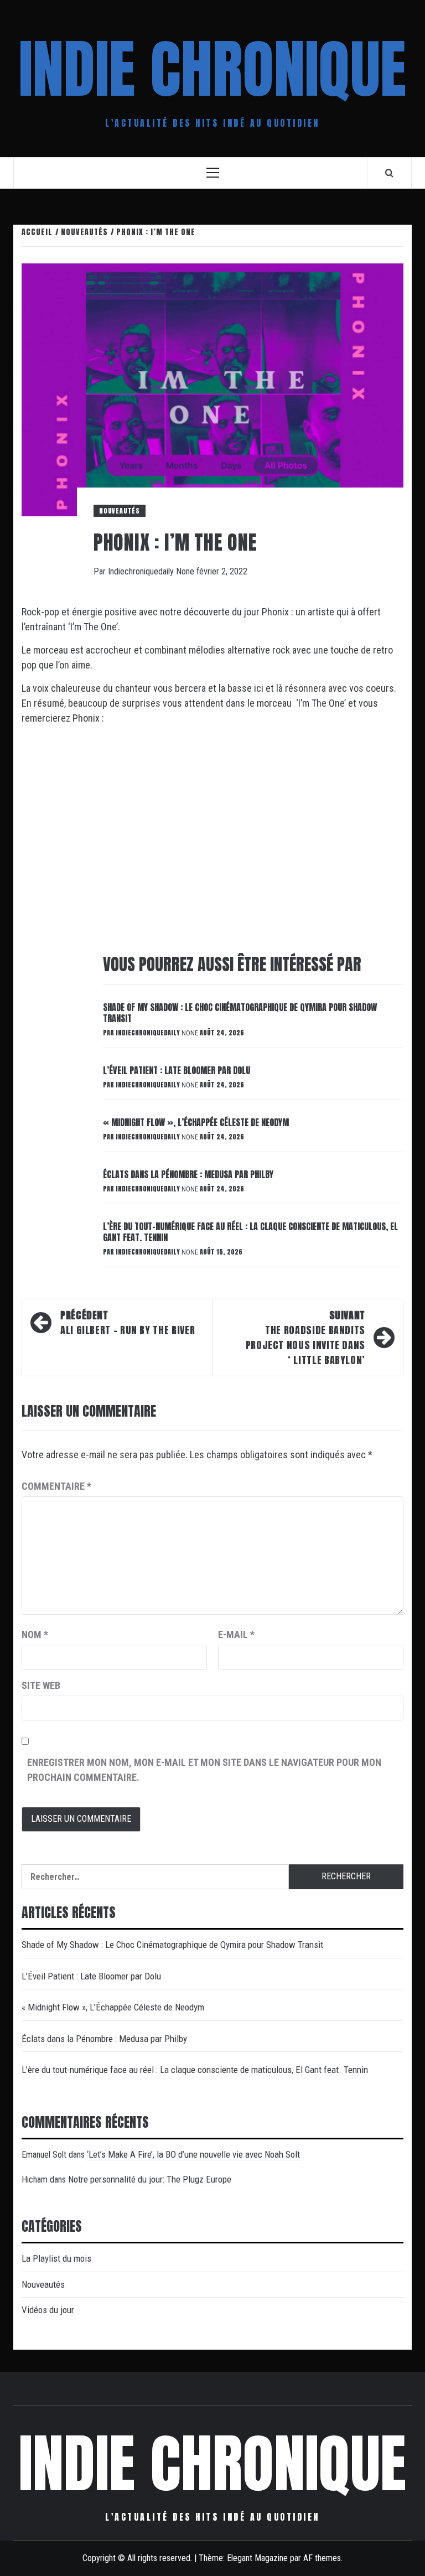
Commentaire (56, 1486)
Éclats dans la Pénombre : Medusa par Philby (188, 1174)
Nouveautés (120, 511)
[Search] (389, 173)
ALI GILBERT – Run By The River (129, 1323)
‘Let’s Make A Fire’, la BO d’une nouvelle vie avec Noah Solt (193, 2154)
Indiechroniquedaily (142, 571)
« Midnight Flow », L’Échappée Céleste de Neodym (196, 1122)
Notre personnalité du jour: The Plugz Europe (150, 2179)
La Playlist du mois (56, 2258)
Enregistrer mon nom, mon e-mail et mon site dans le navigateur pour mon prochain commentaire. (204, 1770)
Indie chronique (212, 69)
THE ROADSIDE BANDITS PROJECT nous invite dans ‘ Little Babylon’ (305, 1338)
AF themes (322, 2558)
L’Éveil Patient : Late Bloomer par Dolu (177, 1070)
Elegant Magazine (257, 2558)
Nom (35, 1634)
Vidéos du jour (48, 2310)
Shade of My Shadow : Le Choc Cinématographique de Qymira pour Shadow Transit (240, 1013)
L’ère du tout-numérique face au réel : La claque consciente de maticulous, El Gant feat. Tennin (250, 1232)
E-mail (236, 1634)
